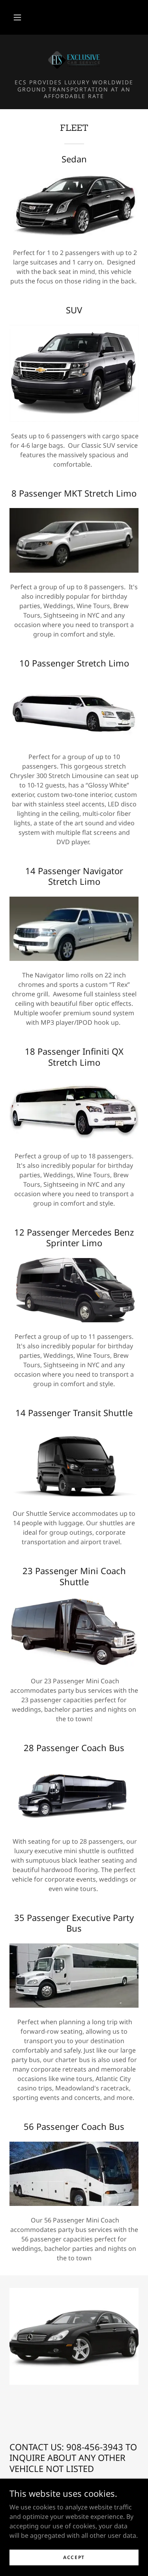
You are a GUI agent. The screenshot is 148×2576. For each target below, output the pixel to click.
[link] (74, 60)
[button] (17, 17)
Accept (74, 2557)
